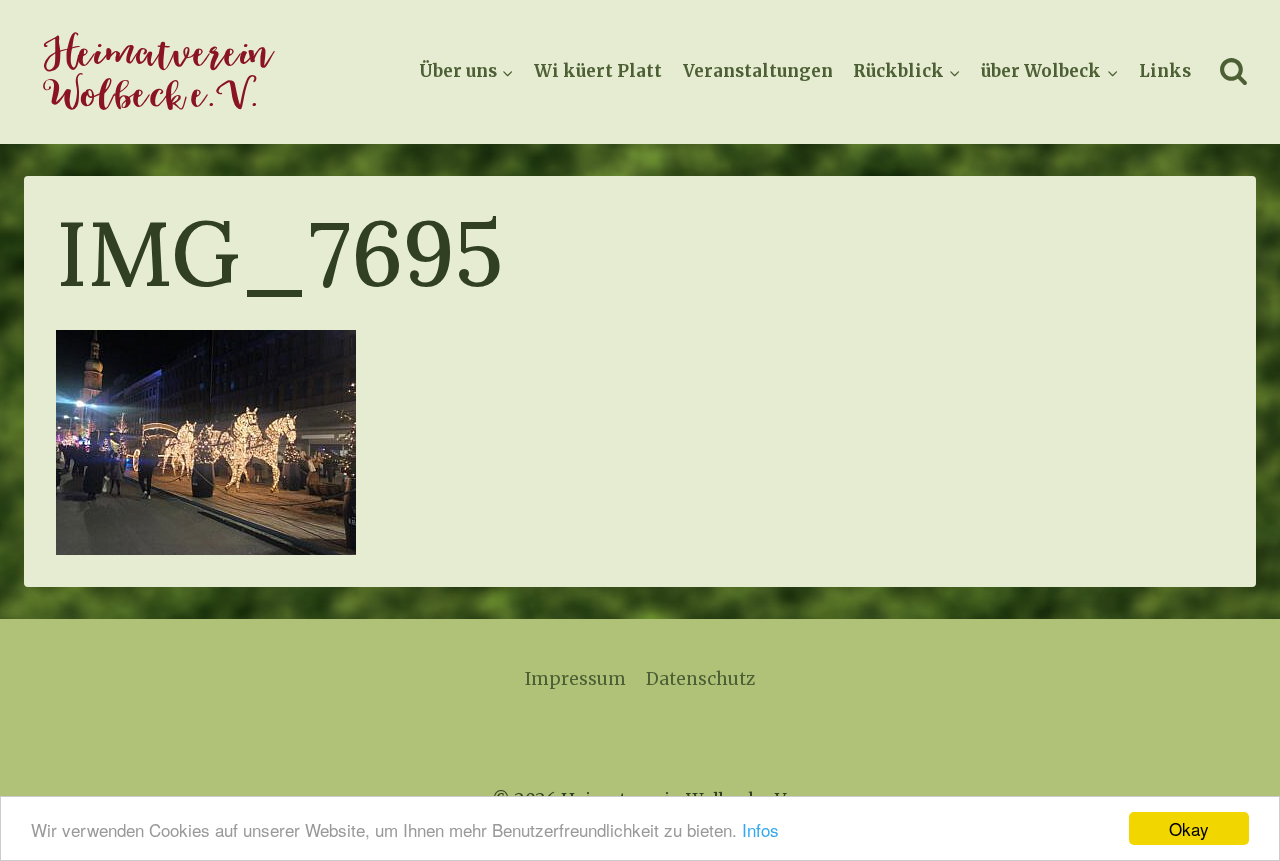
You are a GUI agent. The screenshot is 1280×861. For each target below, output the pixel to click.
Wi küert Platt (598, 71)
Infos (760, 829)
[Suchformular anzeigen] (1233, 72)
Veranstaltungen (758, 71)
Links (1165, 71)
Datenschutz (700, 679)
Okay (1189, 828)
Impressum (575, 679)
